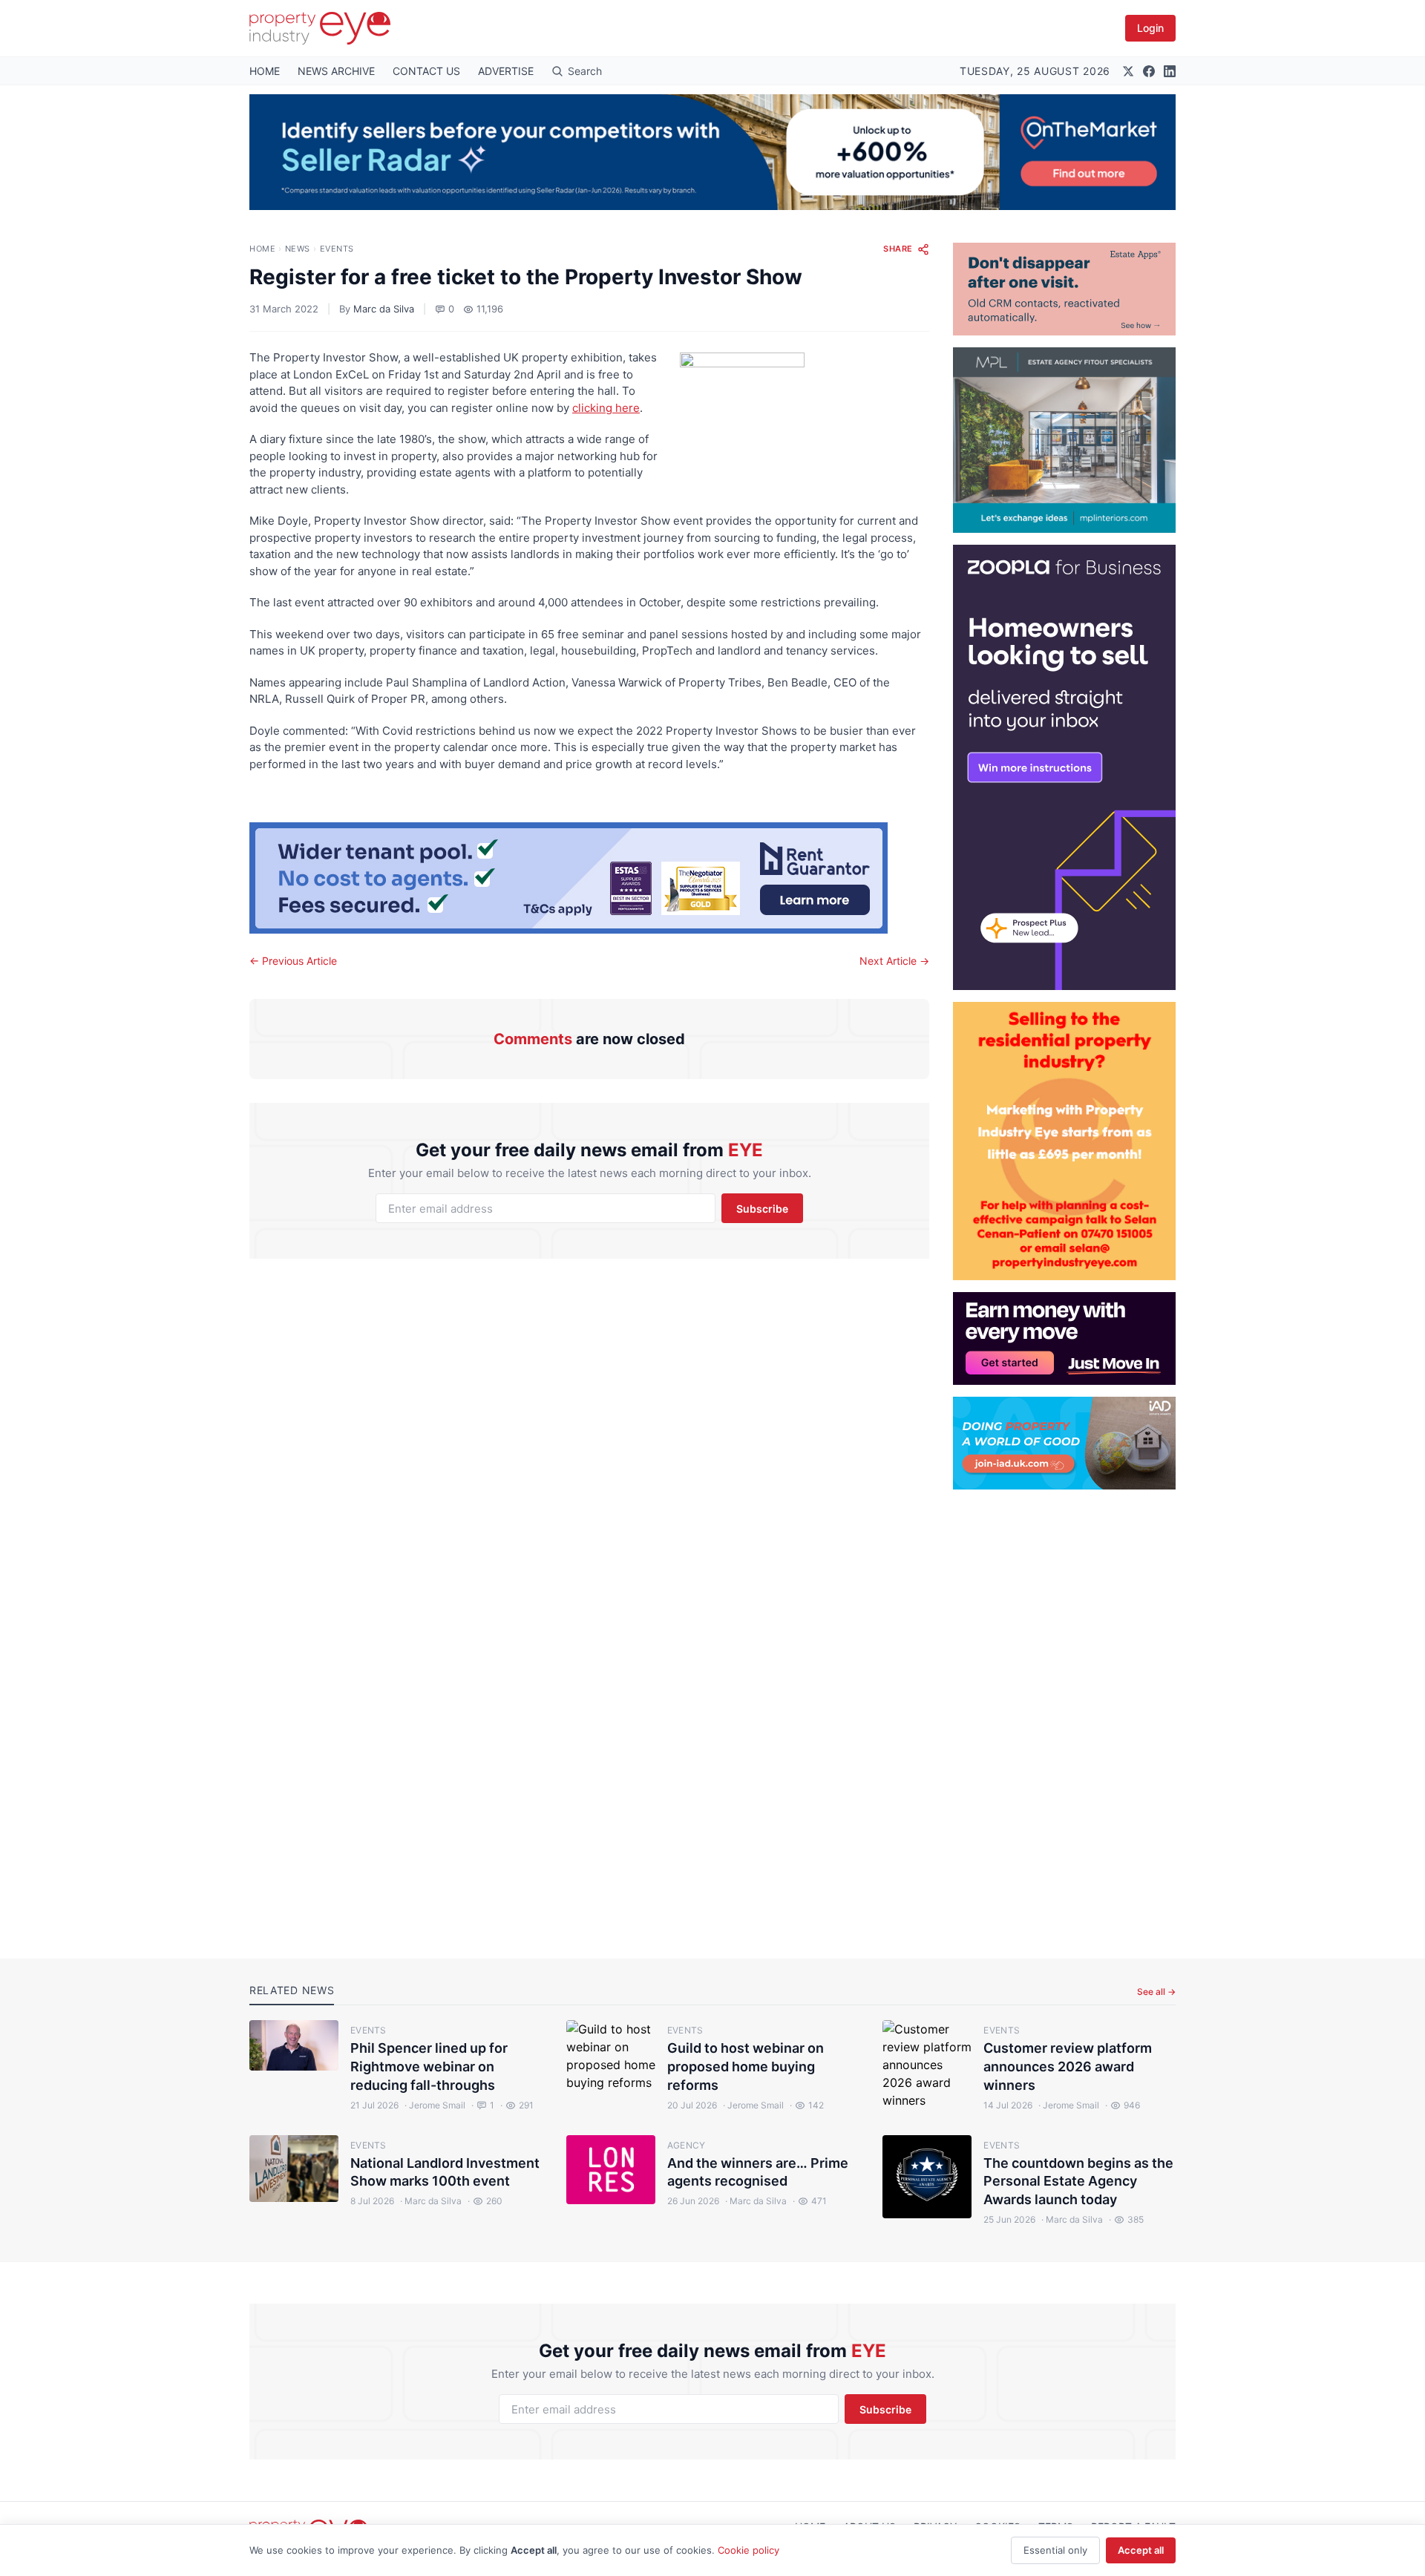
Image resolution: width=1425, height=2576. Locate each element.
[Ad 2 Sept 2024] (1064, 1141)
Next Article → (894, 961)
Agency (687, 2145)
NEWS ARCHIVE (336, 71)
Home (262, 249)
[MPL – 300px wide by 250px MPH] (1064, 440)
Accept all (1141, 2550)
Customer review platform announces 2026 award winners (1068, 2067)
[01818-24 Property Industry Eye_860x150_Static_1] (589, 878)
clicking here (606, 408)
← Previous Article (293, 961)
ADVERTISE (506, 71)
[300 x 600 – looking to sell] (1064, 767)
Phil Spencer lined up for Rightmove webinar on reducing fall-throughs (429, 2067)
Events (337, 249)
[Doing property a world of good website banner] (1064, 1443)
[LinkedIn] (1170, 71)
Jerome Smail (435, 2105)
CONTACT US (426, 71)
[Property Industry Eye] (320, 28)
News (298, 249)
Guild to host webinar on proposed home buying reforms (746, 2067)
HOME (265, 71)
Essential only (1055, 2550)
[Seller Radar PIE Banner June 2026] (712, 152)
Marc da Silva (384, 309)
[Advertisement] (1064, 1712)
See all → (1156, 1992)
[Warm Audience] (1064, 289)
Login (1150, 28)
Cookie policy (748, 2550)
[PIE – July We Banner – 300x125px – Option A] (1064, 1338)
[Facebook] (1149, 71)
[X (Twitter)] (1128, 71)
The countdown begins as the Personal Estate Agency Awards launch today (1078, 2182)
